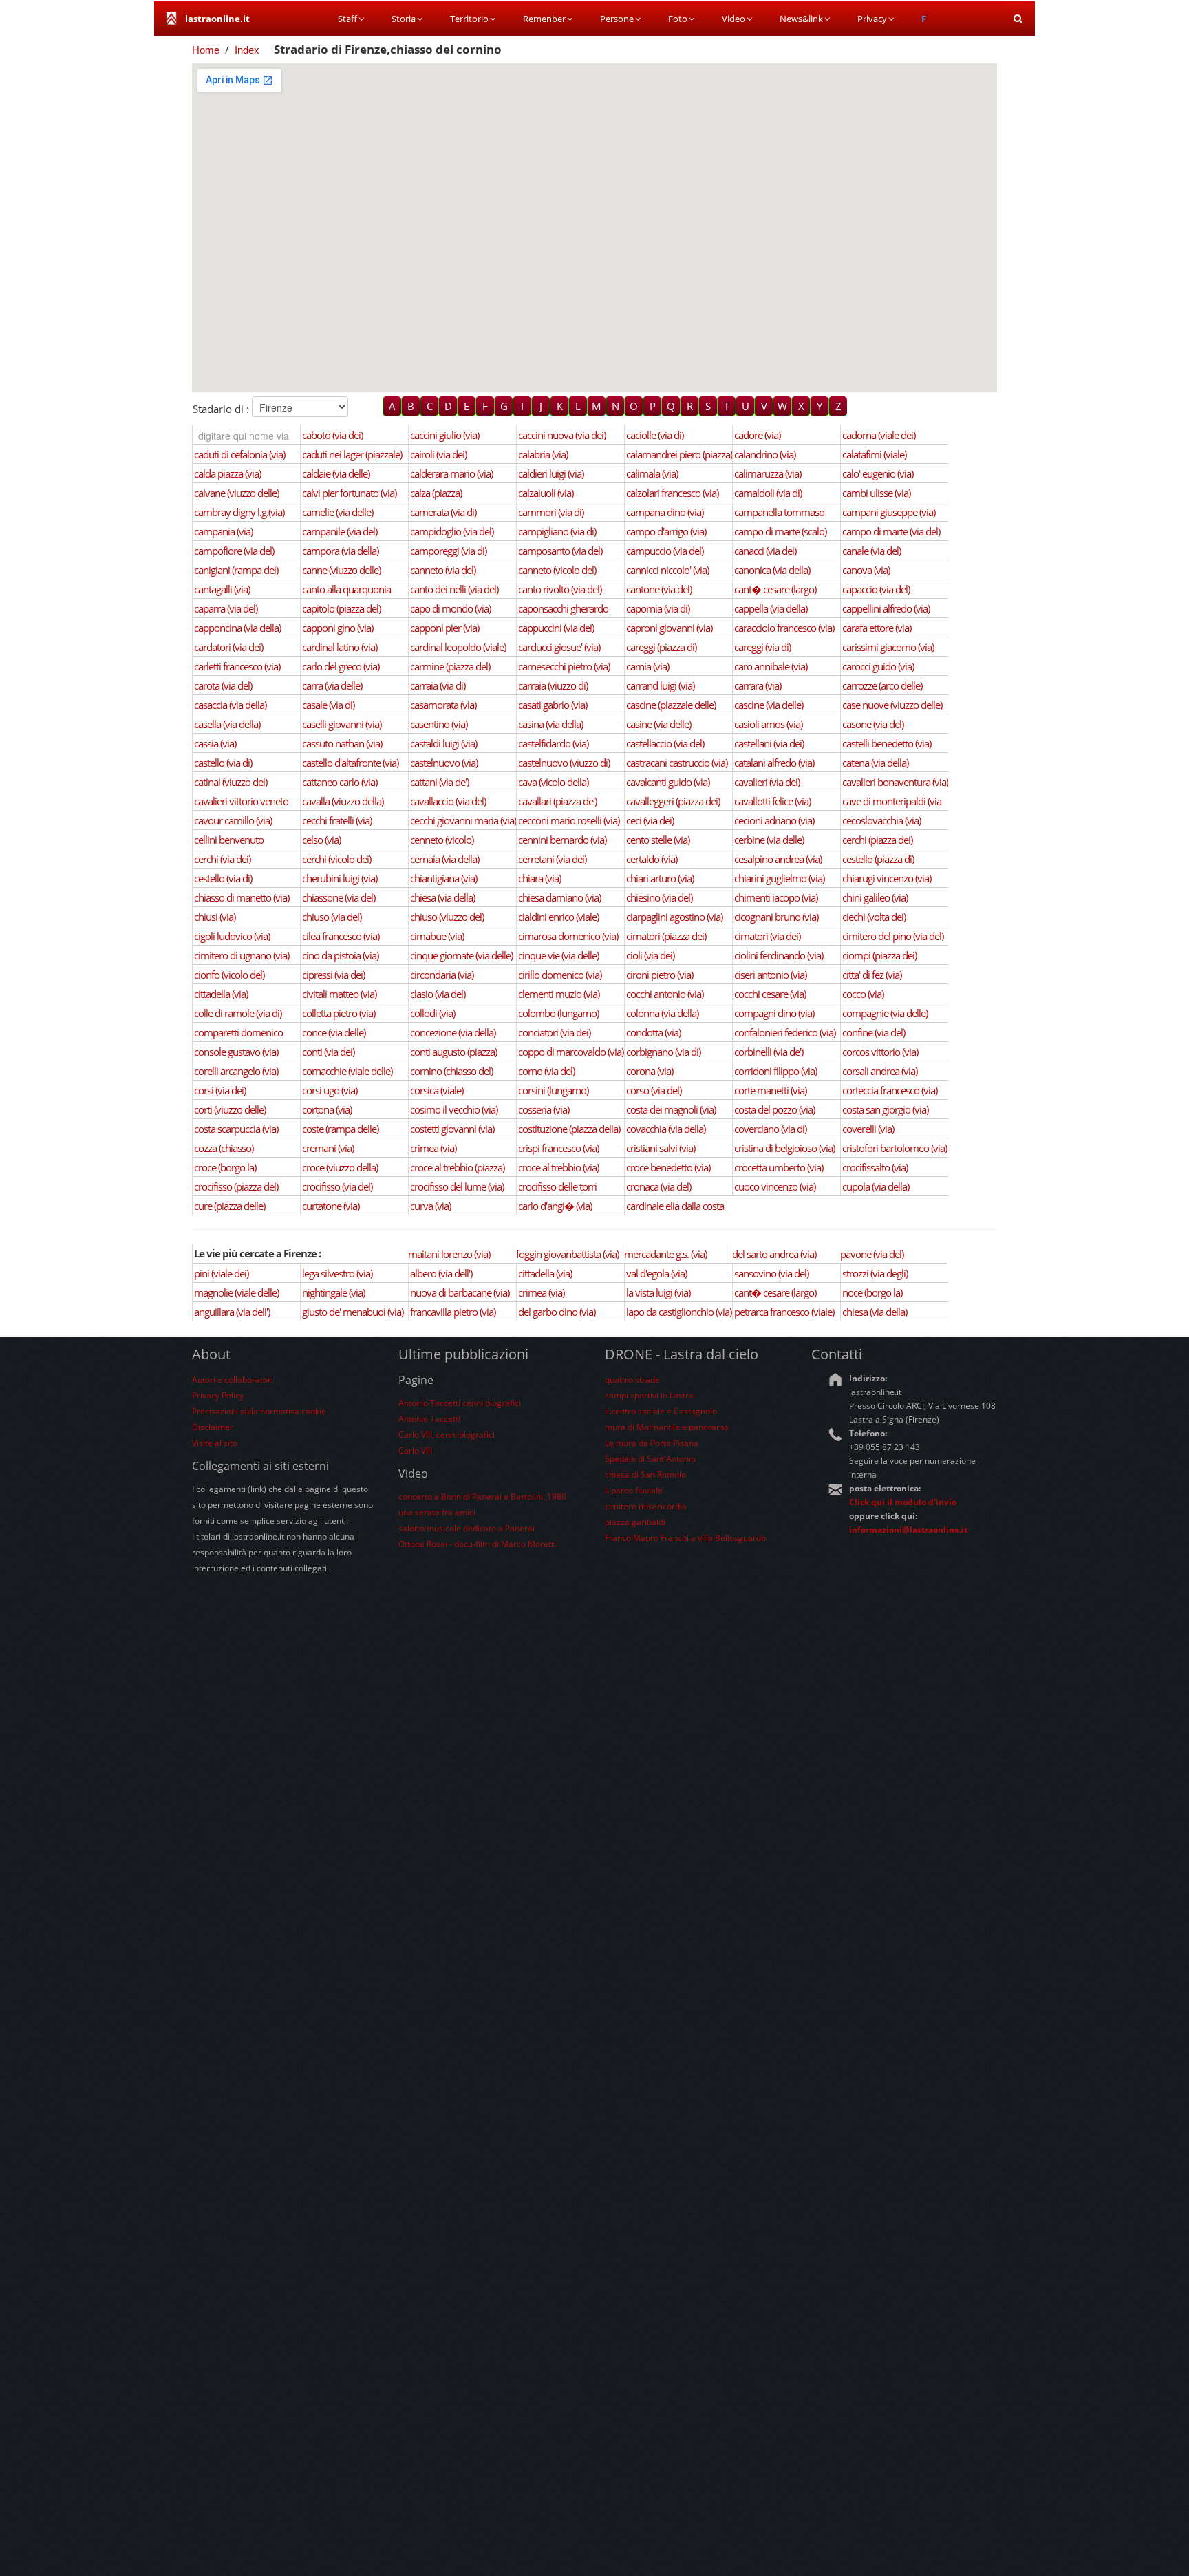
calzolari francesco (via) (672, 493)
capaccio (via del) (876, 589)
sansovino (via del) (771, 1273)
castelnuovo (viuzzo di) (564, 763)
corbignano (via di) (663, 1052)
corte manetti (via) (770, 1090)
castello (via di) (223, 763)
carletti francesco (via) (237, 666)
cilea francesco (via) (341, 936)
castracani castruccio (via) (677, 763)
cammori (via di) (551, 512)
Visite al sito (215, 1443)
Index (247, 50)
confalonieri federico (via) (785, 1032)
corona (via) (650, 1071)
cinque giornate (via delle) (461, 955)
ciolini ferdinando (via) (779, 955)
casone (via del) (873, 724)
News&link (801, 19)
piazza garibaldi (635, 1522)
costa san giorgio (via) (885, 1109)
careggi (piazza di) (661, 647)
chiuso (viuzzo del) (447, 917)
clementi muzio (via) (559, 994)
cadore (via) (757, 435)
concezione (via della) (453, 1032)
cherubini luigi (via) (340, 878)
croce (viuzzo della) (340, 1167)
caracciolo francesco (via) (784, 628)
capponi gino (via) (338, 628)
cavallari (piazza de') (557, 801)
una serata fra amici (437, 1512)
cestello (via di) (223, 878)
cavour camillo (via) (233, 820)
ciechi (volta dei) (874, 917)
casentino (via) (439, 724)
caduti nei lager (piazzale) (352, 454)
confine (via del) (874, 1032)
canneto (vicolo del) (557, 570)
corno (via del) (546, 1071)
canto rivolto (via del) (560, 589)
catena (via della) (875, 763)
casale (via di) (328, 705)
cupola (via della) (876, 1186)
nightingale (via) (333, 1292)
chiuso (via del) (332, 917)
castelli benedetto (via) (887, 743)
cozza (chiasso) (224, 1148)
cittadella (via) (221, 994)
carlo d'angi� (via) (555, 1206)
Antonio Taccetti (429, 1419)
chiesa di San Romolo (645, 1475)
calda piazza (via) (227, 473)
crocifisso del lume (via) (457, 1186)
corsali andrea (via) (880, 1071)
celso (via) (321, 840)
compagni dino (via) (774, 1013)
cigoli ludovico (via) (232, 936)
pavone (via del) (872, 1254)
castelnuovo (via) (444, 763)
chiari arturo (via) (660, 878)
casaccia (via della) (230, 705)
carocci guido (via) (878, 666)
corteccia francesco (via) (890, 1090)
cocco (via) (863, 994)
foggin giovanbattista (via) (567, 1254)
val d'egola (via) (656, 1273)
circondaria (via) (442, 975)
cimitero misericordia (646, 1506)
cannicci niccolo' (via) (667, 570)
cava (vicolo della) (553, 782)
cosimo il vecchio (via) (454, 1109)
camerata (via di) (443, 512)
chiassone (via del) (339, 897)
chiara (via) (539, 878)
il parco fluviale (634, 1490)
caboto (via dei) (332, 435)
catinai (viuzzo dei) (231, 782)
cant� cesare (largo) (775, 589)
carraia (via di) (438, 685)
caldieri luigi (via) (551, 473)
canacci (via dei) (765, 551)
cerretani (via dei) (552, 859)
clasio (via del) (438, 994)
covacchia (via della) (666, 1129)
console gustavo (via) (236, 1052)
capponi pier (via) (444, 628)
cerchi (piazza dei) (877, 840)
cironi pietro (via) (660, 975)
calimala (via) (652, 473)
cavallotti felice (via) (772, 801)
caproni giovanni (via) (669, 628)
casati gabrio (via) (553, 705)
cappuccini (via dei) (556, 628)
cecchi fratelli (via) (337, 820)
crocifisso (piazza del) (236, 1186)
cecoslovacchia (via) (881, 820)
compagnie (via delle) (885, 1013)
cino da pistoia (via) (340, 955)
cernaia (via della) (444, 859)
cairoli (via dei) (438, 454)
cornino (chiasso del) (451, 1071)
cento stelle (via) (658, 840)
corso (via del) (654, 1090)
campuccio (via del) (665, 551)
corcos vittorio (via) (880, 1052)
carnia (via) (647, 666)
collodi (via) (432, 1013)
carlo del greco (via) (341, 666)
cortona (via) (327, 1109)
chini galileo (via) (875, 897)
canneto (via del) (443, 570)
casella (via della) (227, 724)
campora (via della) (340, 551)
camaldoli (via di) (768, 493)
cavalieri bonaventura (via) (895, 782)
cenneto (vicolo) (442, 840)
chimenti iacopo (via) (776, 897)
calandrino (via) (765, 454)
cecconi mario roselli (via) (569, 820)
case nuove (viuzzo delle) (892, 705)
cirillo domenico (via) (560, 975)
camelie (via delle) (338, 512)
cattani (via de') (439, 782)
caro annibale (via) (771, 666)
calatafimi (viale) (874, 454)
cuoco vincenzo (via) (775, 1186)
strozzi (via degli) (875, 1273)
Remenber (544, 19)
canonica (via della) (772, 570)
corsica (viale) (437, 1090)
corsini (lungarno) (553, 1090)
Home (206, 50)
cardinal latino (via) (340, 647)
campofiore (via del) (234, 551)
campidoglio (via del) (452, 531)
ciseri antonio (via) (770, 975)
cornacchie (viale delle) (347, 1071)
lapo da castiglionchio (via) (679, 1312)
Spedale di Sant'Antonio (650, 1459)
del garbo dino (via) (557, 1312)
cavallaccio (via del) (448, 801)
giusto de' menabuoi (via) (353, 1312)
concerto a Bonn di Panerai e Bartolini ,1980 (482, 1497)
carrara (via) (758, 685)
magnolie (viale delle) (236, 1292)
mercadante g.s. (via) (665, 1254)
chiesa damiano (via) (559, 897)
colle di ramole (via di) (238, 1013)
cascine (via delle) (769, 705)
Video (733, 19)
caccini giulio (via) (444, 435)
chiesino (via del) (659, 897)
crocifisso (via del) (337, 1186)
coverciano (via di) (770, 1129)
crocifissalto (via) (875, 1167)
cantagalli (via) (222, 589)
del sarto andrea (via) (774, 1254)
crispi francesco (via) (558, 1148)
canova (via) (866, 570)
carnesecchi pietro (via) (564, 666)
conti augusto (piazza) (453, 1052)
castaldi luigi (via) (443, 743)
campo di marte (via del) (891, 531)
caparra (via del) (226, 608)
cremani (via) (328, 1148)
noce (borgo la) (872, 1292)
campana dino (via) (665, 512)
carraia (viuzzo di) (553, 685)
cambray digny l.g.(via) (239, 512)
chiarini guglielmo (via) (779, 878)
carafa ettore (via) (877, 628)
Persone (617, 19)
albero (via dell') (441, 1273)
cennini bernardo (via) (562, 840)
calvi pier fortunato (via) (349, 493)
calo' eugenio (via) (878, 473)
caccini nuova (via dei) (562, 435)
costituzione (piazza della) (569, 1129)
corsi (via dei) (220, 1090)
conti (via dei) (328, 1052)
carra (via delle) (332, 685)
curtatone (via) (331, 1206)
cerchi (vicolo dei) (336, 859)
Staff (347, 19)
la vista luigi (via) (658, 1292)
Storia (404, 19)
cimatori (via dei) (767, 936)
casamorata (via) (443, 705)
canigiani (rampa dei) (236, 570)
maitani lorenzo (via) (449, 1254)
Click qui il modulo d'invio (903, 1502)
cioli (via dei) (650, 955)
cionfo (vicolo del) (229, 975)
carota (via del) (223, 685)
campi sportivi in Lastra (649, 1395)
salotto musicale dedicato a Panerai (467, 1528)
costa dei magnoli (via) (671, 1109)
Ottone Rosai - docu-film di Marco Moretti (477, 1544)
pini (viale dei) (221, 1273)
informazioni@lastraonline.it (908, 1530)
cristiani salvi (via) (661, 1148)
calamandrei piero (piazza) (679, 454)
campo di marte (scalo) (780, 531)
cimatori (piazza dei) (666, 936)
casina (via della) (550, 724)
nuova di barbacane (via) (460, 1292)
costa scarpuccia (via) (236, 1129)
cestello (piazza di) (878, 859)
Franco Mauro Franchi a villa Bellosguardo (685, 1538)
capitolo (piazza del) (341, 608)
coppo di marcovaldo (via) (571, 1052)
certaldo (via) (652, 859)
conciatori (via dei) (554, 1032)
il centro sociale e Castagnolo (661, 1411)
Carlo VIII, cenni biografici (447, 1435)
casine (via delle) (658, 724)
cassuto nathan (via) (342, 743)
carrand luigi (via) (660, 685)
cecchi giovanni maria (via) (463, 820)
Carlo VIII (415, 1450)
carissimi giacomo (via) (888, 647)
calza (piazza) (436, 493)
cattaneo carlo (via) (340, 782)
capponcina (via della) (237, 628)
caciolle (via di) (655, 435)
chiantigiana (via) (443, 878)
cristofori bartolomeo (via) (895, 1148)
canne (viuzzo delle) (341, 570)
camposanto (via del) (560, 551)
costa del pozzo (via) (774, 1109)
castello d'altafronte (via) (350, 763)
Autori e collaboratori (233, 1380)
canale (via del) (871, 551)
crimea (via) (433, 1148)
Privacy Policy (218, 1395)
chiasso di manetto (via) (242, 897)
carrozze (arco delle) (882, 685)
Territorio (469, 19)
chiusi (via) (215, 917)
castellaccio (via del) (665, 743)
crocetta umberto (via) (779, 1167)
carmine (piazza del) (450, 666)
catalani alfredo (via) (774, 763)
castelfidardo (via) (553, 743)
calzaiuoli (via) (546, 493)
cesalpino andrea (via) (778, 859)
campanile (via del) (340, 531)
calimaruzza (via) (768, 473)
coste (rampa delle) (340, 1129)
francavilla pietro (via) (453, 1312)
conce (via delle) (334, 1032)
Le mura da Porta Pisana (652, 1443)
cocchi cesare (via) (770, 994)
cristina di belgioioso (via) (784, 1148)
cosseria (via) (544, 1109)
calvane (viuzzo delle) (236, 493)
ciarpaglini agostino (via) (674, 917)
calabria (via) (543, 454)
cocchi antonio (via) (665, 994)
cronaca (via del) (658, 1186)
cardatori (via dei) (228, 647)
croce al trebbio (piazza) (457, 1167)
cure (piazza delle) (229, 1206)
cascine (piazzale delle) (671, 705)
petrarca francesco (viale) (784, 1312)
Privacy (872, 19)
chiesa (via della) (442, 897)
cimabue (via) (437, 936)
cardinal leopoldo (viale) (458, 647)
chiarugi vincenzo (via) (887, 878)
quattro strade (632, 1380)
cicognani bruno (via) (776, 917)
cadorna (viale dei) (879, 435)
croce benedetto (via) (668, 1167)
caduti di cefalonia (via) (239, 454)
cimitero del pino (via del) (893, 936)
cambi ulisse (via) (876, 493)
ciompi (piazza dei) (879, 955)
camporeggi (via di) (448, 551)
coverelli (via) (868, 1129)
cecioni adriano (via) (774, 820)
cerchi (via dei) (222, 859)
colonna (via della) (662, 1013)
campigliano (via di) (557, 531)
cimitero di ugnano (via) (242, 955)
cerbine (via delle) (769, 840)
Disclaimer (213, 1427)
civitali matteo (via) (339, 994)
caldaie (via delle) (336, 473)
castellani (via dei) (769, 743)
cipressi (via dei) (333, 975)
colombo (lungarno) (558, 1013)
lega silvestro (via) (337, 1273)
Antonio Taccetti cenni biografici (460, 1403)
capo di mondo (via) (450, 608)
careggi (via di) (762, 647)
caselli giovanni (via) (342, 724)
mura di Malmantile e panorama (667, 1427)
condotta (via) (653, 1032)
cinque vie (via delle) (558, 955)
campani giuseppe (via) (889, 512)
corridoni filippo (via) (775, 1071)
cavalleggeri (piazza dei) (673, 801)
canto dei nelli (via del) (454, 589)
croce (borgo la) (225, 1167)
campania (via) (223, 531)
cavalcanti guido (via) (668, 782)
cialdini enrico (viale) (558, 917)
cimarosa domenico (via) (568, 936)
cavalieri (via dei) (767, 782)
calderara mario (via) (451, 473)
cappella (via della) (771, 608)
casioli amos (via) (768, 724)
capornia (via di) (658, 608)
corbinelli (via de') (769, 1052)
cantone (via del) (659, 589)
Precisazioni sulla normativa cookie (259, 1411)
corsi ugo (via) (330, 1090)
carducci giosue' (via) (559, 647)
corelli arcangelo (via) (236, 1071)
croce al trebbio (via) (558, 1167)
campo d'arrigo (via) (666, 531)
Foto (678, 19)
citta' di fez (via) (872, 975)
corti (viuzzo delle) (230, 1109)
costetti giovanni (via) (452, 1129)
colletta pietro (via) (339, 1013)
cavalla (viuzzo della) (343, 801)
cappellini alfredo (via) (886, 608)
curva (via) (430, 1206)
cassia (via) (215, 743)
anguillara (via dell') (232, 1312)
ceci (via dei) (650, 820)
